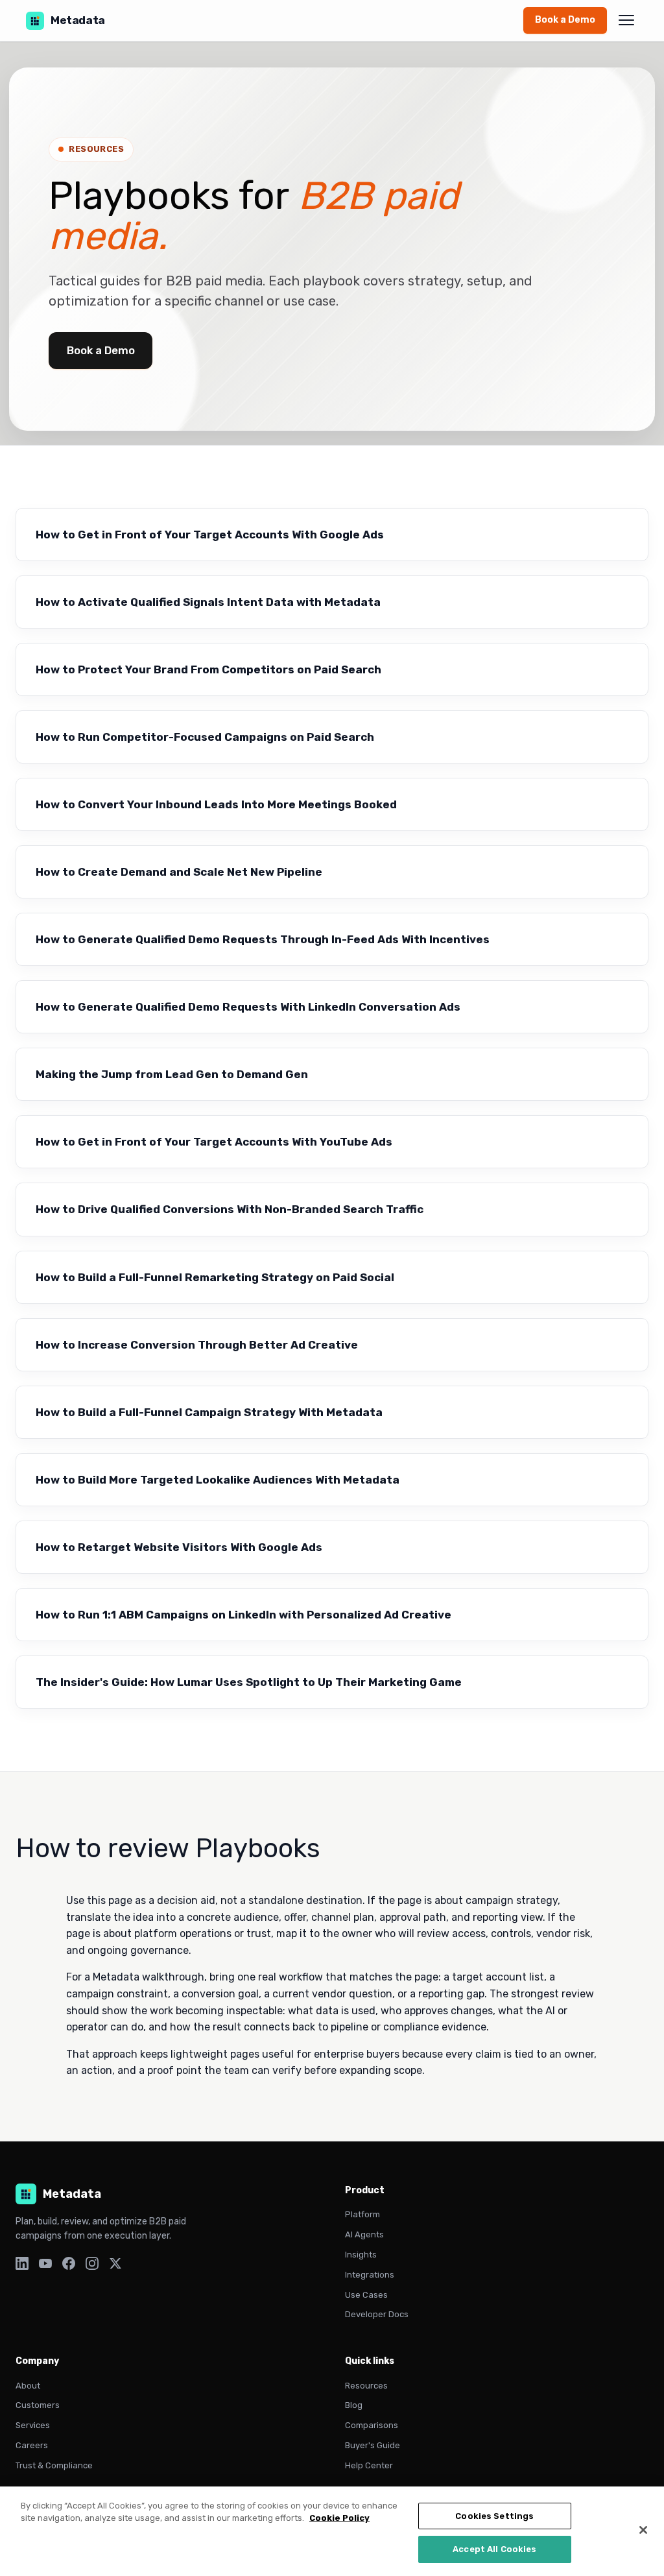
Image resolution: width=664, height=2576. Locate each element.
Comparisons (372, 2425)
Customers (38, 2405)
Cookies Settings (494, 2516)
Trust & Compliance (54, 2465)
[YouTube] (45, 2266)
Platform (362, 2214)
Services (33, 2425)
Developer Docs (377, 2314)
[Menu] (626, 20)
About (28, 2386)
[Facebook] (69, 2266)
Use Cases (366, 2295)
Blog (354, 2405)
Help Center (369, 2465)
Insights (361, 2255)
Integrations (370, 2275)
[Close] (643, 2530)
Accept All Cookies (494, 2549)
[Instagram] (92, 2266)
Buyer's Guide (373, 2445)
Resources (366, 2386)
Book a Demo (565, 20)
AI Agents (364, 2234)
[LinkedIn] (22, 2266)
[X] (115, 2266)
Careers (32, 2445)
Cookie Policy (339, 2518)
